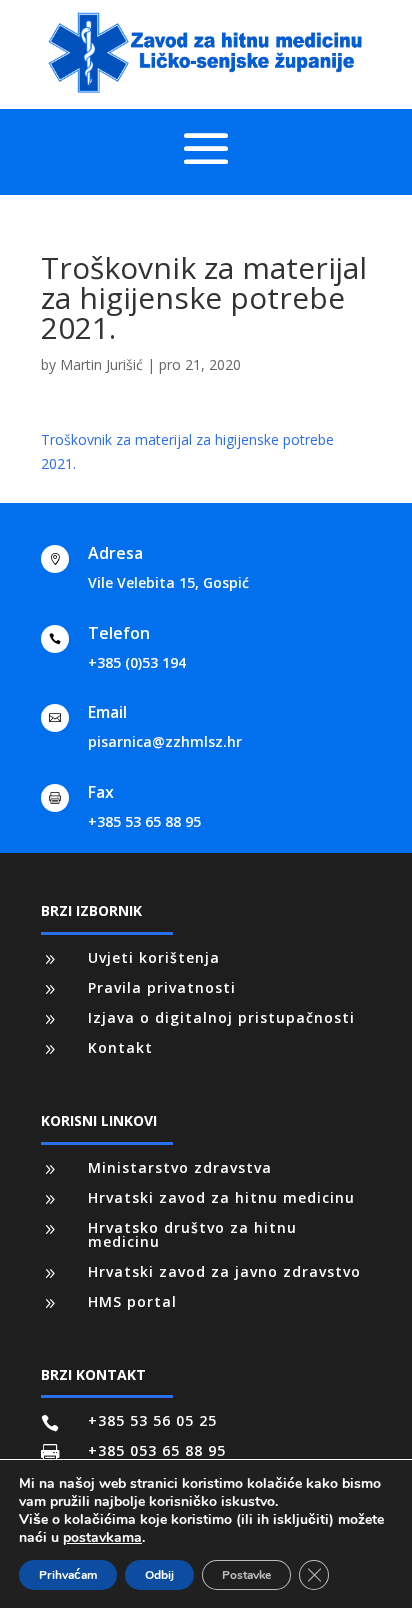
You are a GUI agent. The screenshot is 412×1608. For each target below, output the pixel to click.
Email (107, 712)
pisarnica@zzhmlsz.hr (165, 741)
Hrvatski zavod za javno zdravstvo (224, 1271)
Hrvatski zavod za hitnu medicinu (221, 1197)
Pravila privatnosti (162, 987)
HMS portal (132, 1301)
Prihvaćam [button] (68, 1575)
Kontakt (120, 1047)
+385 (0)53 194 (137, 662)
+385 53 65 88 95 (144, 821)
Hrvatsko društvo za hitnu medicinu (192, 1234)
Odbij (159, 1575)
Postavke (246, 1575)
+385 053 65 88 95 (157, 1450)
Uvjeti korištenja (154, 957)
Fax (101, 792)
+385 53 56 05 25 (152, 1420)
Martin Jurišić (101, 364)
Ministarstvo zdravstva (180, 1167)
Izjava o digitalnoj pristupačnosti (221, 1017)
